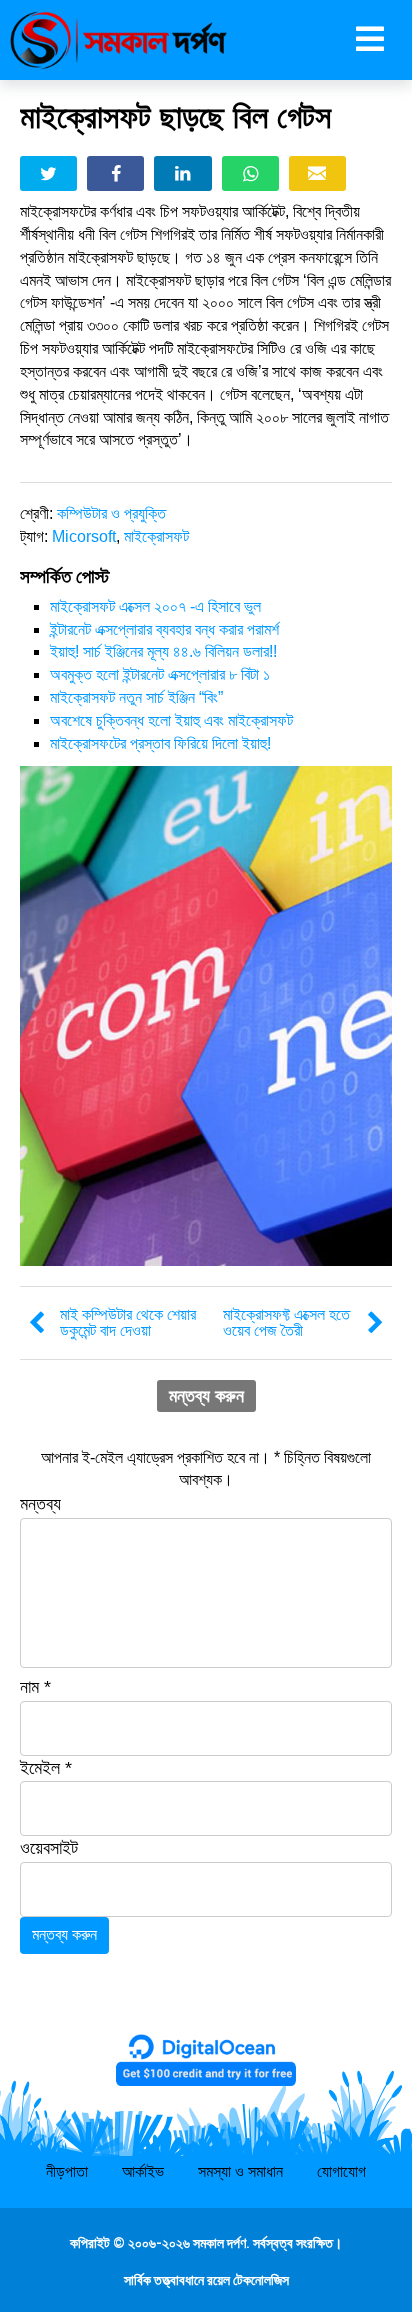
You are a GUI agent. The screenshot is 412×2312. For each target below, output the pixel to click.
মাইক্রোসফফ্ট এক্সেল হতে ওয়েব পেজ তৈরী (286, 1323)
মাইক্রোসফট (156, 536)
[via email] (317, 173)
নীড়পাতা (67, 2171)
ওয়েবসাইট (49, 1848)
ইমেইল (46, 1768)
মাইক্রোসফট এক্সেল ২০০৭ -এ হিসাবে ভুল (155, 606)
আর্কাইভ (143, 2171)
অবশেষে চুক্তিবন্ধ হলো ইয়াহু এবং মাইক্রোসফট (171, 720)
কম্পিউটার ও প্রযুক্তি (111, 513)
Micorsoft (84, 536)
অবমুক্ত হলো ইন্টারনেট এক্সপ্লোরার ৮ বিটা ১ (160, 674)
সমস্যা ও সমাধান (240, 2171)
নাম (35, 1687)
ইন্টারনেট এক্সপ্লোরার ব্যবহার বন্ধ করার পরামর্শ (164, 629)
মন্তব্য (40, 1504)
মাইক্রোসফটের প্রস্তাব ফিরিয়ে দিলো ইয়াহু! (160, 743)
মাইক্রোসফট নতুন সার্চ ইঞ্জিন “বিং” (136, 697)
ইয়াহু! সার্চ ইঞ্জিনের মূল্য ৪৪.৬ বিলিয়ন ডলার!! (163, 651)
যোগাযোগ (341, 2171)
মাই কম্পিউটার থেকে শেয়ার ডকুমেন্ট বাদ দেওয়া (128, 1323)
